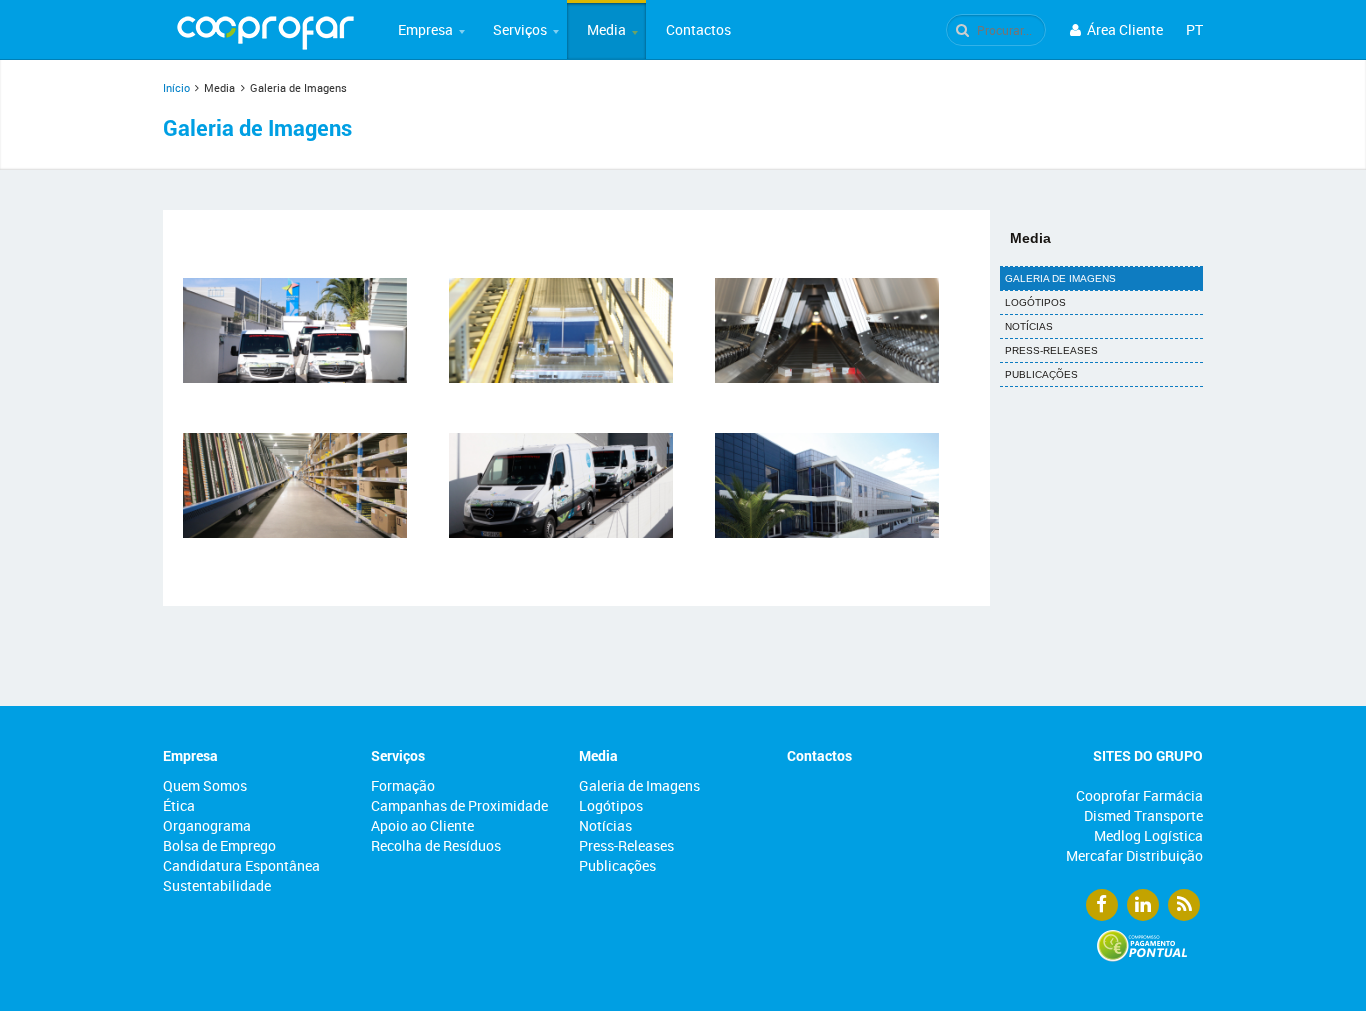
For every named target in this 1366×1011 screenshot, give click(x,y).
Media (606, 29)
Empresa (425, 29)
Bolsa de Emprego (219, 845)
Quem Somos (205, 785)
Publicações (1041, 374)
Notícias (1029, 326)
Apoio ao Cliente (422, 825)
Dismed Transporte (1143, 815)
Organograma (207, 825)
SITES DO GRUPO (1148, 755)
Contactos (698, 29)
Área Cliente (1123, 29)
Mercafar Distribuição (1134, 855)
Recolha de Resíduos (436, 845)
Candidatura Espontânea (241, 865)
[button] (425, 30)
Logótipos (1035, 302)
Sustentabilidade (217, 885)
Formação (403, 785)
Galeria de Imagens (1060, 278)
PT (1194, 29)
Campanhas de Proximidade (459, 805)
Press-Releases (1051, 350)
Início (176, 87)
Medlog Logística (1148, 835)
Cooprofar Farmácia (1139, 795)
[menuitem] (425, 30)
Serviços (520, 29)
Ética (179, 805)
